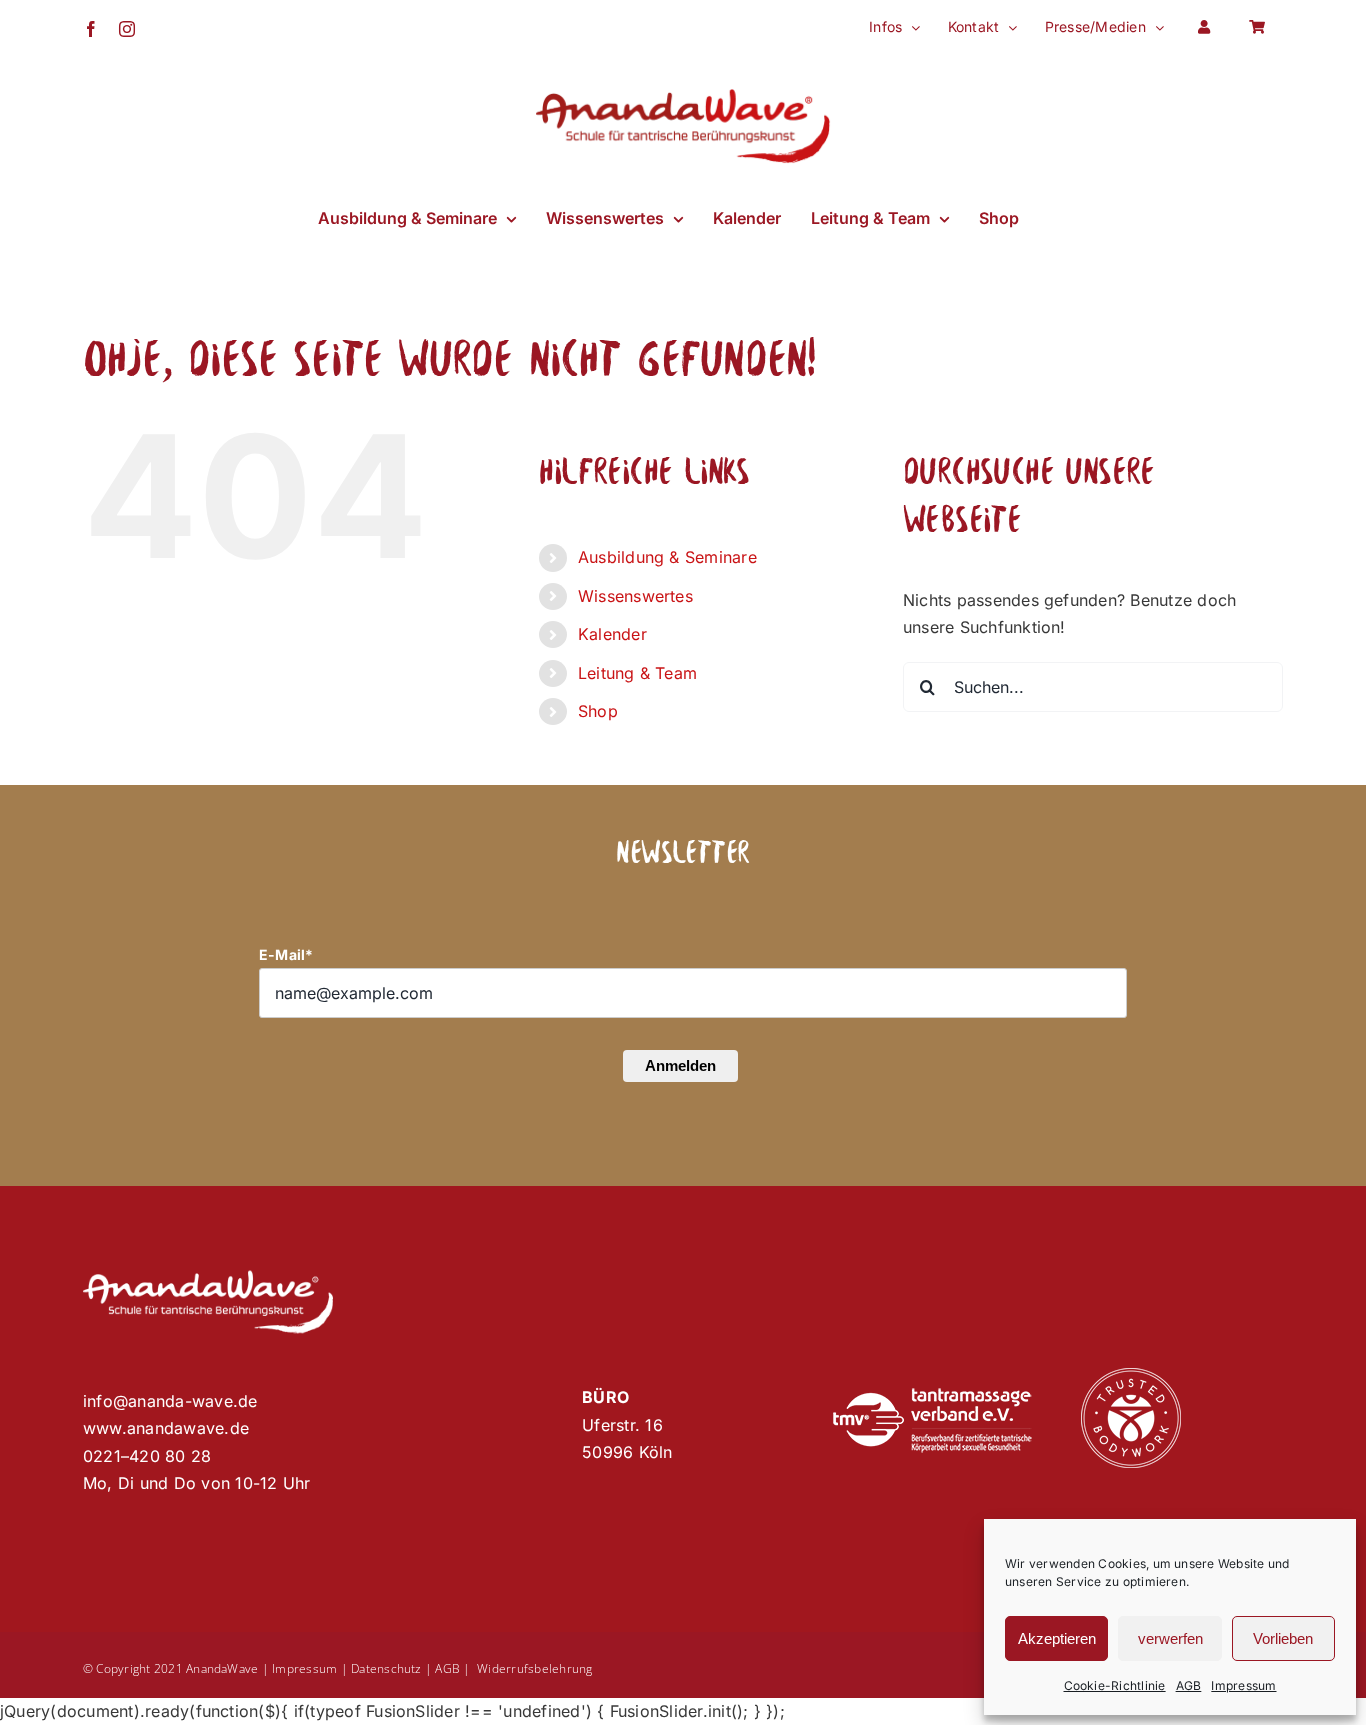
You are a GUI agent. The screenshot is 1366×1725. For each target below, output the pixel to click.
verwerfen (1170, 1638)
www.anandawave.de (166, 1428)
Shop (598, 711)
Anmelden (680, 1065)
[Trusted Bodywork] (1131, 1376)
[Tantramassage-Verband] (932, 1396)
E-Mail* (286, 954)
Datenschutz (386, 1668)
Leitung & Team (637, 673)
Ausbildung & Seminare (667, 557)
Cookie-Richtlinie (1115, 1685)
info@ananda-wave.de (170, 1401)
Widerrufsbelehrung (534, 1668)
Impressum (1243, 1685)
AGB (1189, 1685)
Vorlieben (1283, 1638)
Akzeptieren (1057, 1638)
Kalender (612, 634)
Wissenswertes (635, 596)
